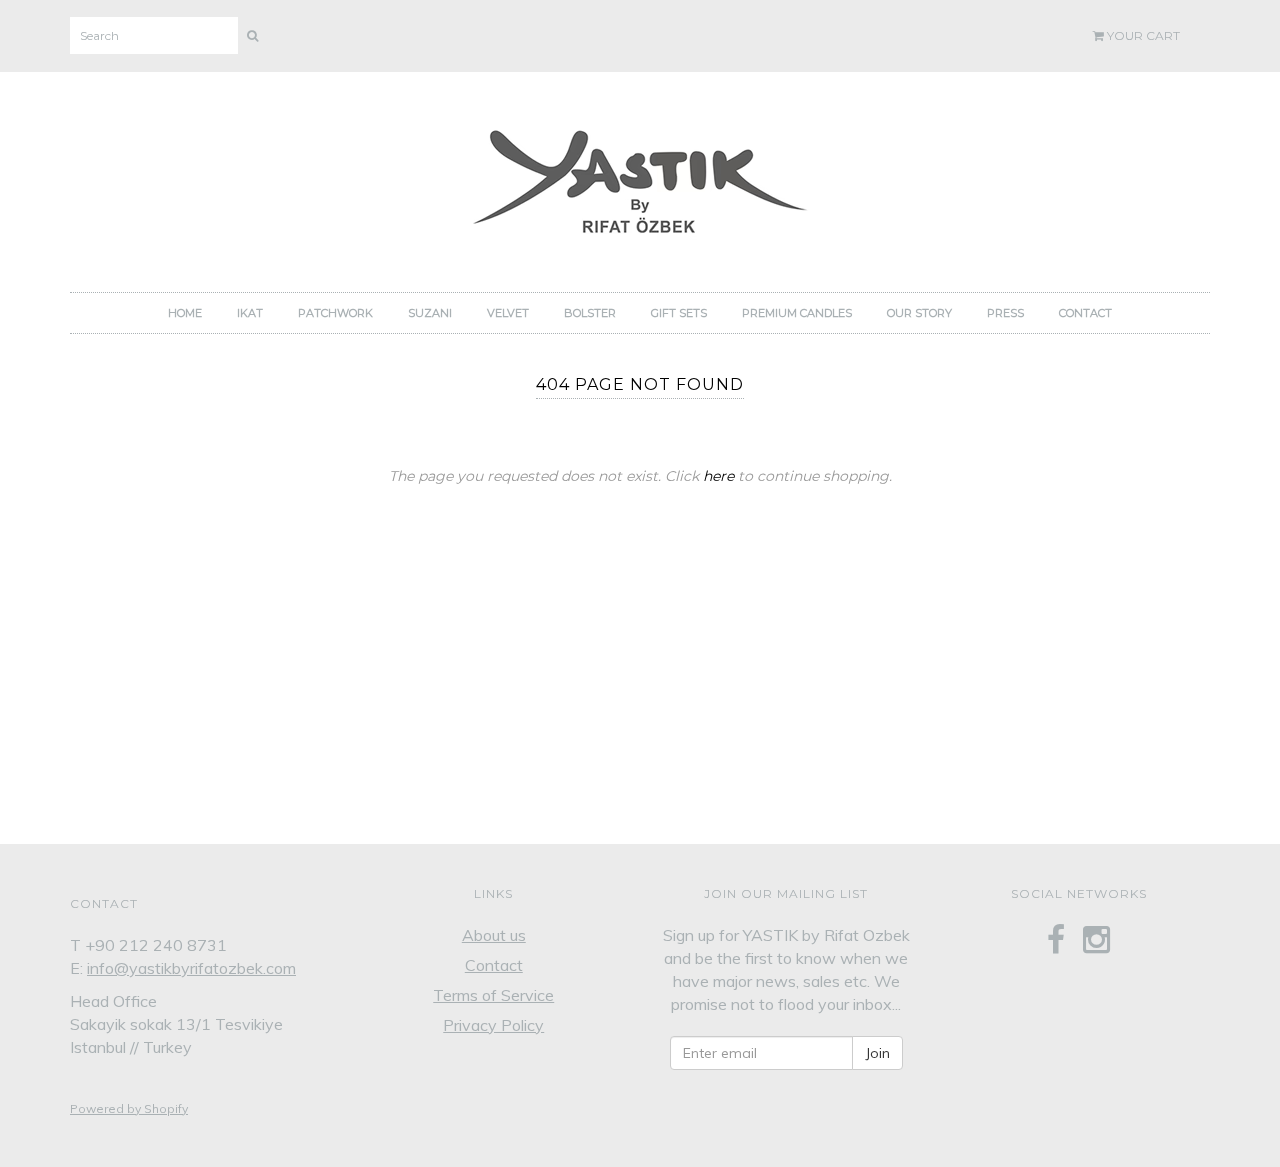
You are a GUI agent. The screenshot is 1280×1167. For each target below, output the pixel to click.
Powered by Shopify (129, 1108)
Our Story (919, 313)
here (718, 476)
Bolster (590, 313)
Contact (1085, 313)
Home (185, 313)
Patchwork (335, 313)
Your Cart (1142, 35)
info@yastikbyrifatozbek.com (191, 968)
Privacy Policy (493, 1025)
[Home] (640, 176)
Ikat (250, 313)
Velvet (508, 313)
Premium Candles (797, 313)
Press (1005, 313)
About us (494, 935)
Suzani (430, 313)
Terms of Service (493, 995)
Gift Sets (679, 313)
